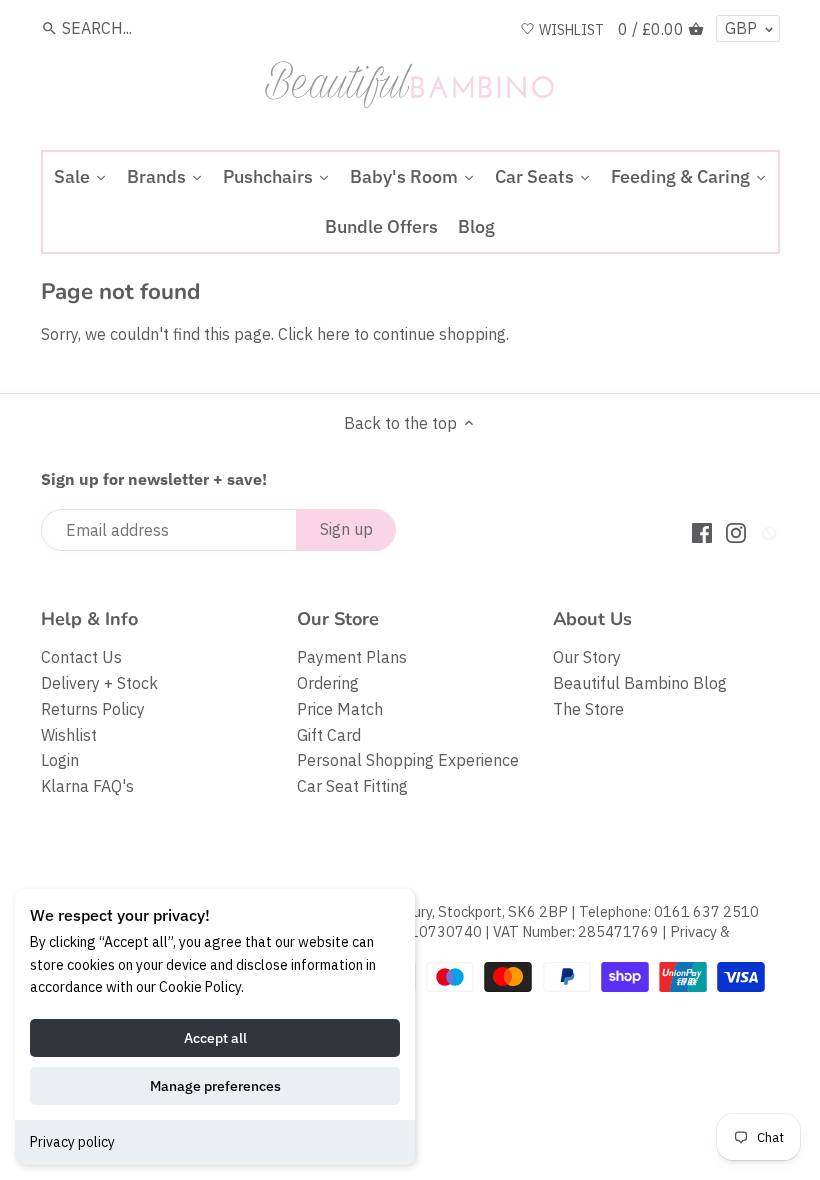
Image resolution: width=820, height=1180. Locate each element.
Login (60, 760)
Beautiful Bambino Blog (640, 683)
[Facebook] (702, 531)
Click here (314, 334)
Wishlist (69, 735)
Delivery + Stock (99, 683)
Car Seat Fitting (352, 786)
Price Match (340, 709)
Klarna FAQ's (87, 786)
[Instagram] (736, 531)
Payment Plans (352, 657)
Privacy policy (72, 1142)
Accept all (215, 1038)
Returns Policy (93, 709)
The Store (588, 709)
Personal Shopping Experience (408, 760)
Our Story (587, 657)
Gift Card (329, 735)
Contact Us (81, 657)
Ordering (328, 683)
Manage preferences (215, 1086)
